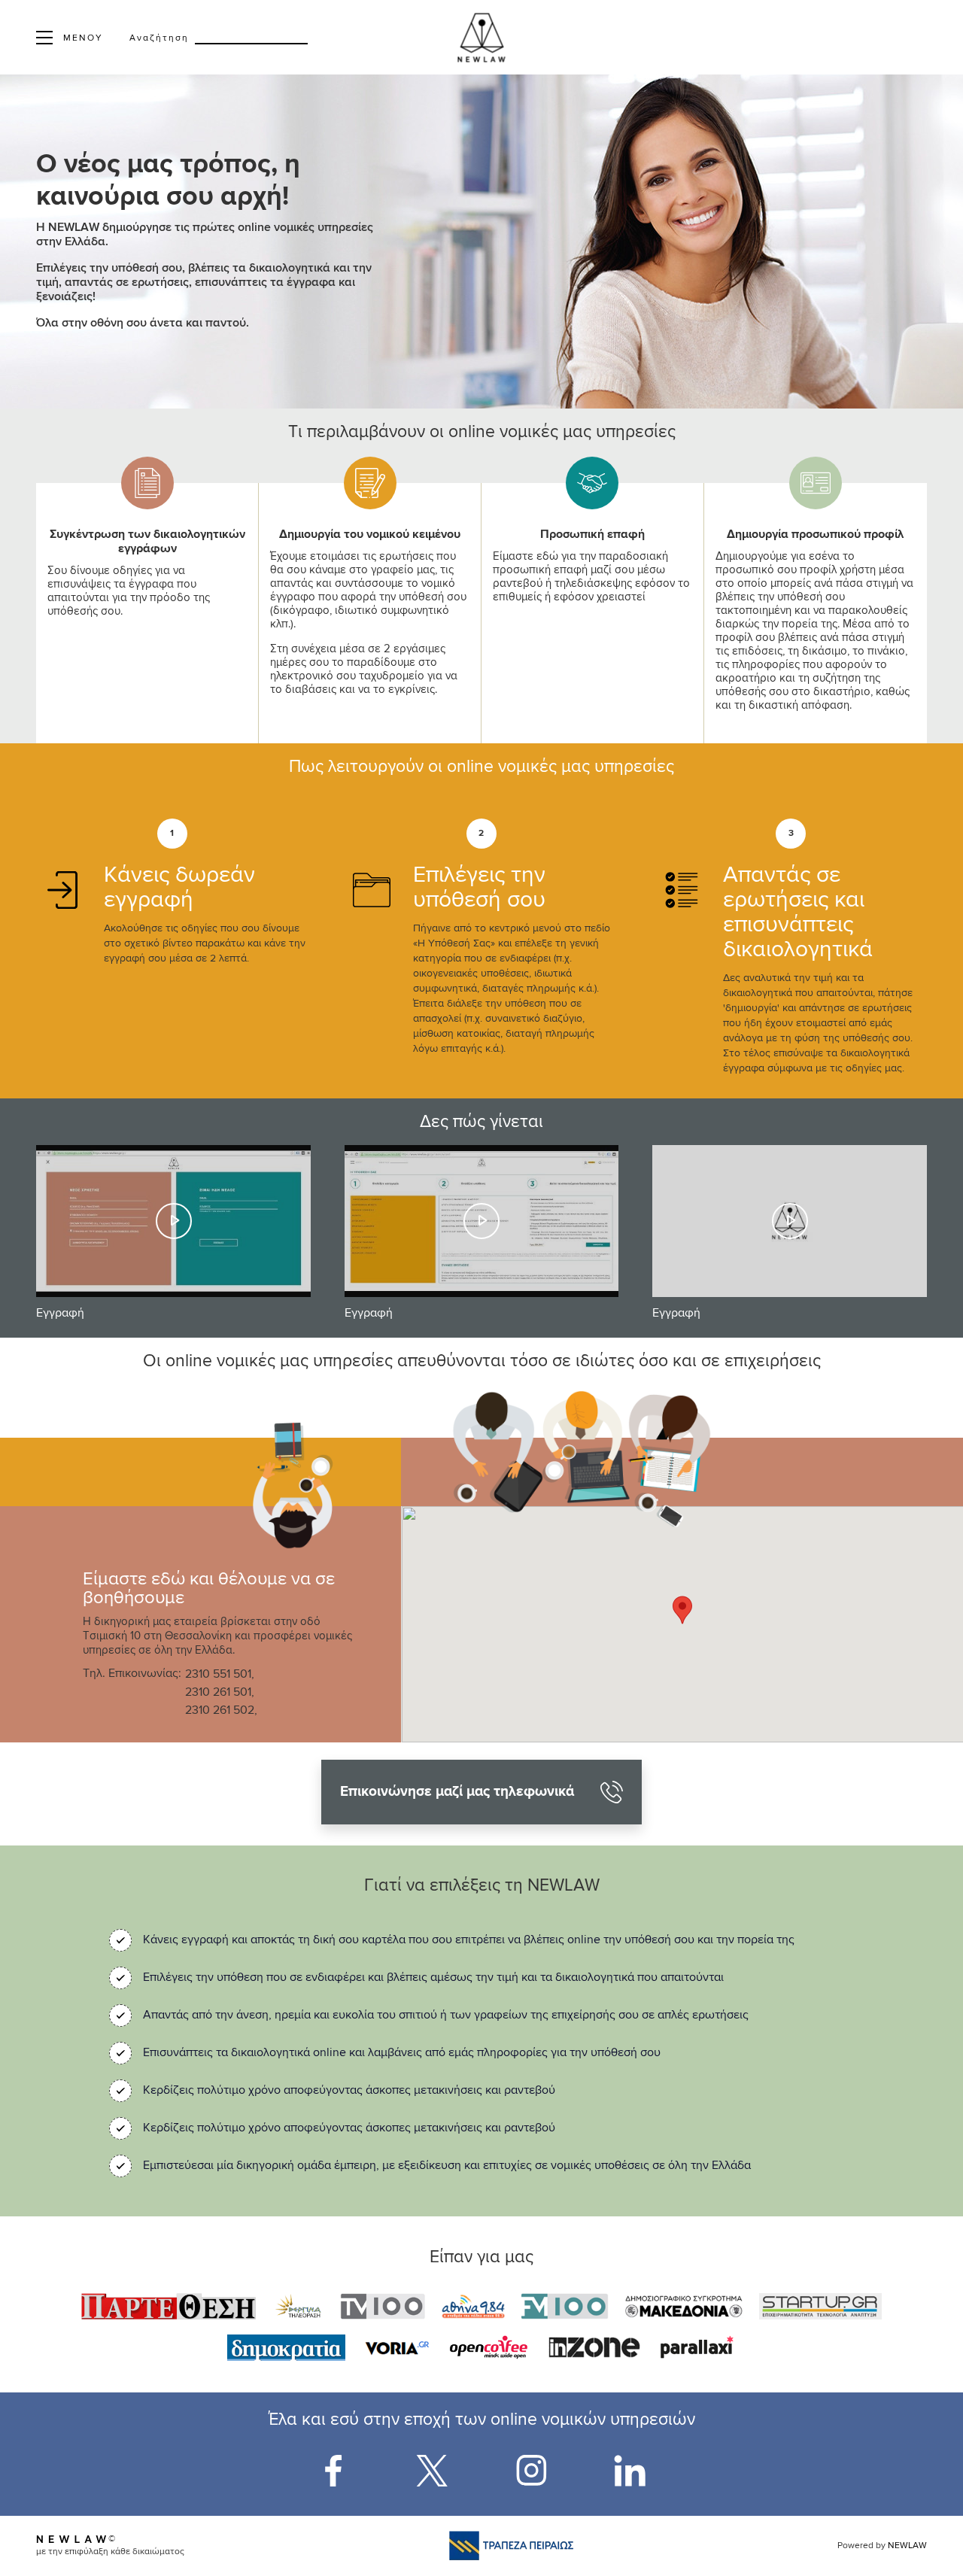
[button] (682, 1610)
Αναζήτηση (159, 38)
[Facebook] (333, 2471)
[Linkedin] (630, 2471)
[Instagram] (531, 2471)
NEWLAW (907, 2546)
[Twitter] (432, 2471)
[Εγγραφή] (173, 1221)
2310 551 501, (220, 1675)
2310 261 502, (221, 1711)
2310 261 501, (220, 1693)
